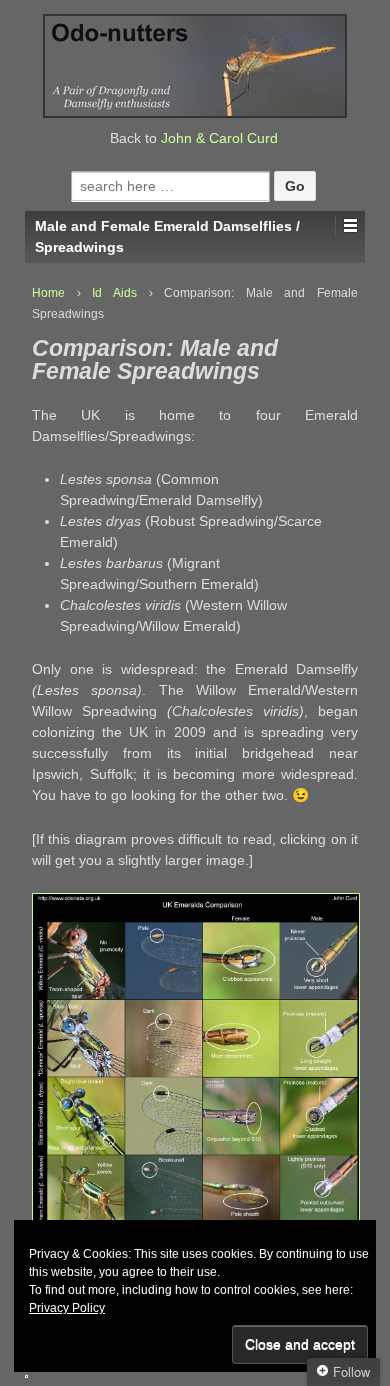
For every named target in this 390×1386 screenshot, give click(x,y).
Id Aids (114, 293)
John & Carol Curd (219, 138)
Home (48, 293)
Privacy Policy (67, 1308)
